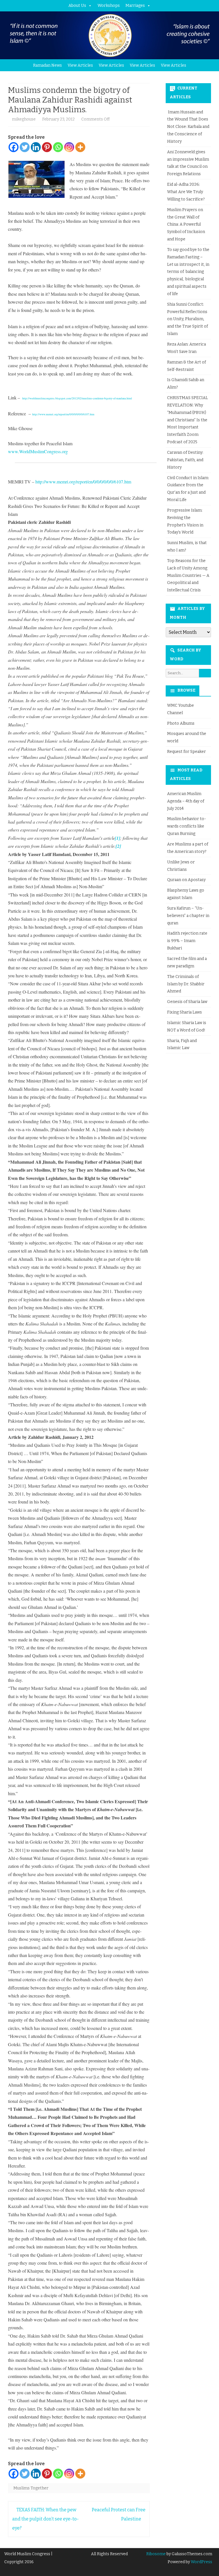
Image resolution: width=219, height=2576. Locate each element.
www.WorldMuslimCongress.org (38, 451)
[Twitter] (25, 147)
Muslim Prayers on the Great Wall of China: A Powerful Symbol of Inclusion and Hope (186, 224)
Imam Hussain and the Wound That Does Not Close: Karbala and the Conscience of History (188, 127)
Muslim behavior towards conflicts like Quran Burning (186, 826)
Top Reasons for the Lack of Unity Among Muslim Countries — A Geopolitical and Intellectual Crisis (188, 575)
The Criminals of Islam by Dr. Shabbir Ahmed (186, 984)
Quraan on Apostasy (186, 880)
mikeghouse (24, 119)
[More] (80, 147)
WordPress (201, 2562)
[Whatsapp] (58, 147)
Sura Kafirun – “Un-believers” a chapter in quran (188, 916)
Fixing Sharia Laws (184, 1012)
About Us (77, 6)
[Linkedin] (36, 147)
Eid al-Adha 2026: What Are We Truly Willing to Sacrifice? (186, 192)
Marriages (135, 6)
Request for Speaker (186, 752)
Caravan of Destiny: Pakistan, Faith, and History (185, 460)
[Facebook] (14, 147)
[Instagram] (69, 147)
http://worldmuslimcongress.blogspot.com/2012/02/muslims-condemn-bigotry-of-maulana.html (77, 398)
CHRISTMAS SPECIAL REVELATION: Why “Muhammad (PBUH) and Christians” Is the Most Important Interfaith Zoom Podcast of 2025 (187, 420)
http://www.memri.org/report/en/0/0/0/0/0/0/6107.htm (63, 414)
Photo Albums (181, 723)
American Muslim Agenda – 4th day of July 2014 (186, 801)
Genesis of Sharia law (187, 1002)
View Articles (80, 65)
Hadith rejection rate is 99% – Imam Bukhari (187, 941)
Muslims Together (31, 2488)
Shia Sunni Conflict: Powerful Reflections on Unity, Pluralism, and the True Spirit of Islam (187, 319)
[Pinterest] (47, 147)
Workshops (109, 6)
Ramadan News (47, 65)
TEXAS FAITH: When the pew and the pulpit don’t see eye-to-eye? (45, 2519)
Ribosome (156, 2554)
